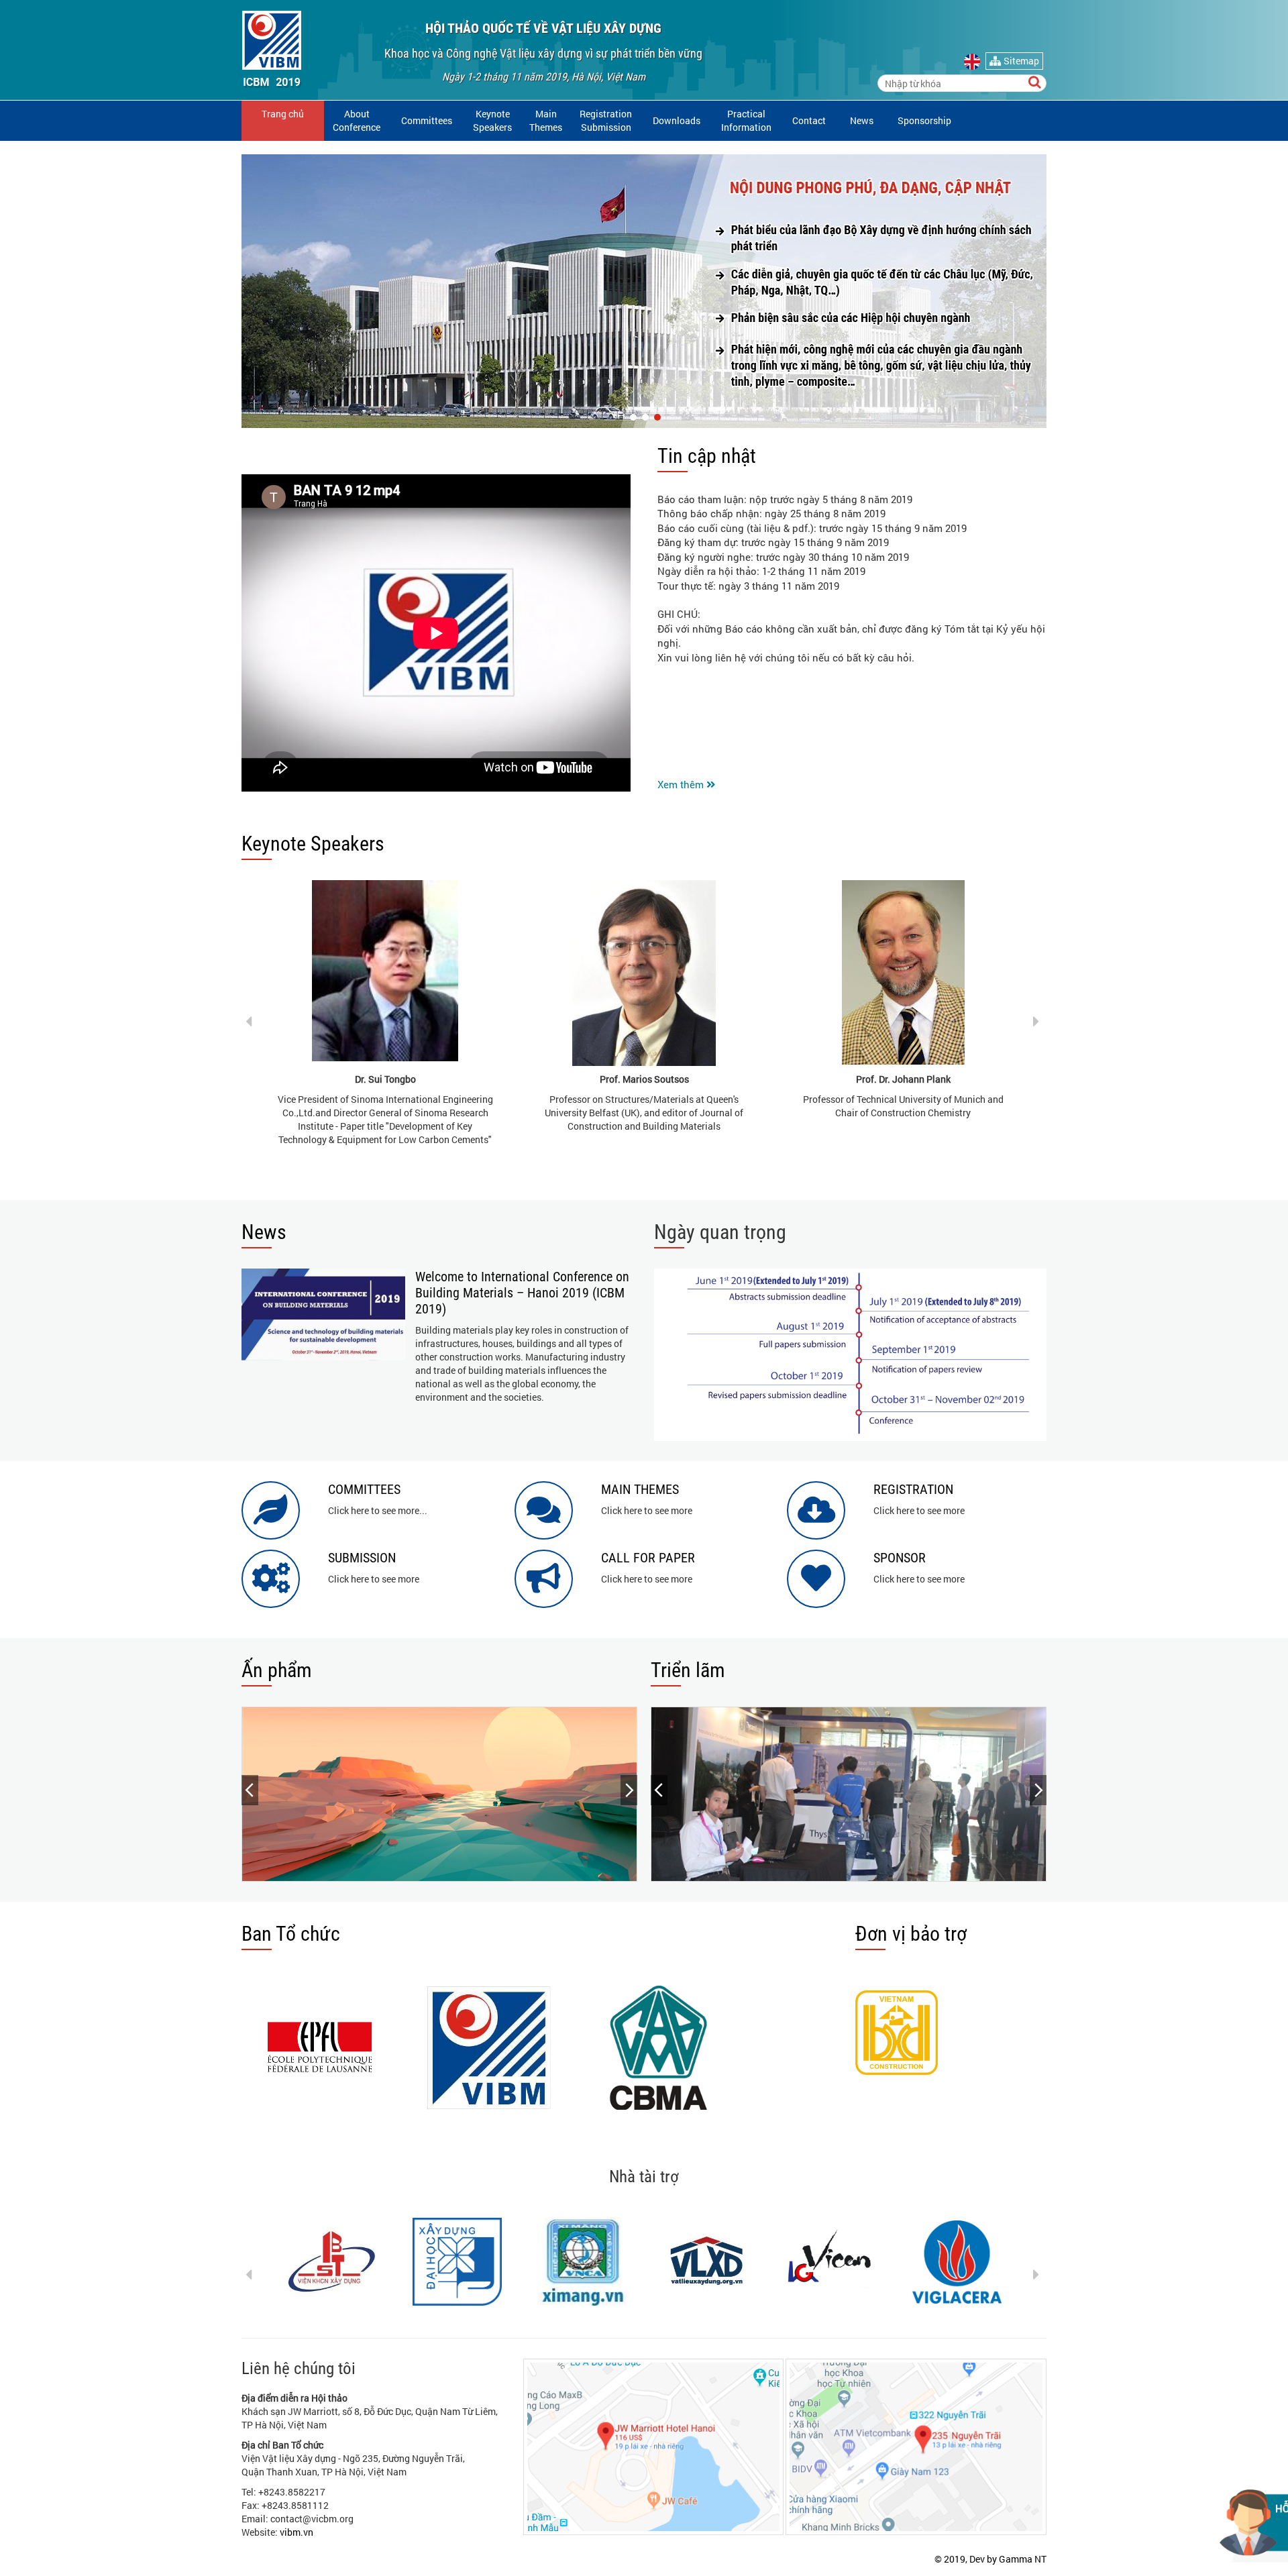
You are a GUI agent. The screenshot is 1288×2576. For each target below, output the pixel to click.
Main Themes (546, 120)
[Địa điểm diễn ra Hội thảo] (654, 2447)
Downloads (677, 120)
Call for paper (648, 1558)
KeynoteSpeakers (492, 120)
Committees (427, 120)
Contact (809, 120)
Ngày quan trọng (720, 1232)
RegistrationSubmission (606, 120)
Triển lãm (688, 1670)
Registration (913, 1489)
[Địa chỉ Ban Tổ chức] (916, 2447)
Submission (362, 1558)
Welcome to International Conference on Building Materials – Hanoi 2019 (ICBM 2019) (522, 1293)
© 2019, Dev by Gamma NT (990, 2559)
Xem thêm (682, 784)
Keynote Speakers (313, 844)
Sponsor (900, 1558)
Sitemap (1020, 61)
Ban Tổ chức (291, 1934)
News (862, 120)
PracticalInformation (746, 120)
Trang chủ (283, 114)
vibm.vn (297, 2532)
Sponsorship (924, 120)
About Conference (357, 120)
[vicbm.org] (272, 48)
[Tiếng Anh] (974, 62)
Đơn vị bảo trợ (911, 1934)
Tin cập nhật (707, 456)
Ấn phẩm (277, 1670)
